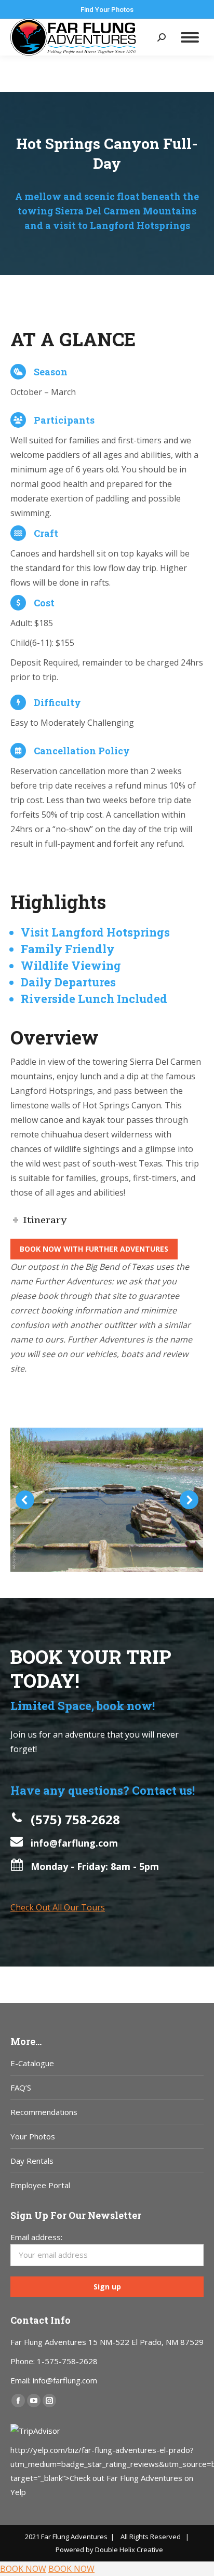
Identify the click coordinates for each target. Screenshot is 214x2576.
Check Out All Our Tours (58, 1907)
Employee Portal (40, 2185)
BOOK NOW (23, 2569)
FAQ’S (21, 2087)
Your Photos (33, 2136)
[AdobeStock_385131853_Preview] (106, 1500)
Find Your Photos (107, 10)
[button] (25, 1500)
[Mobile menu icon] (190, 37)
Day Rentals (32, 2161)
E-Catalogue (32, 2063)
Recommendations (44, 2112)
